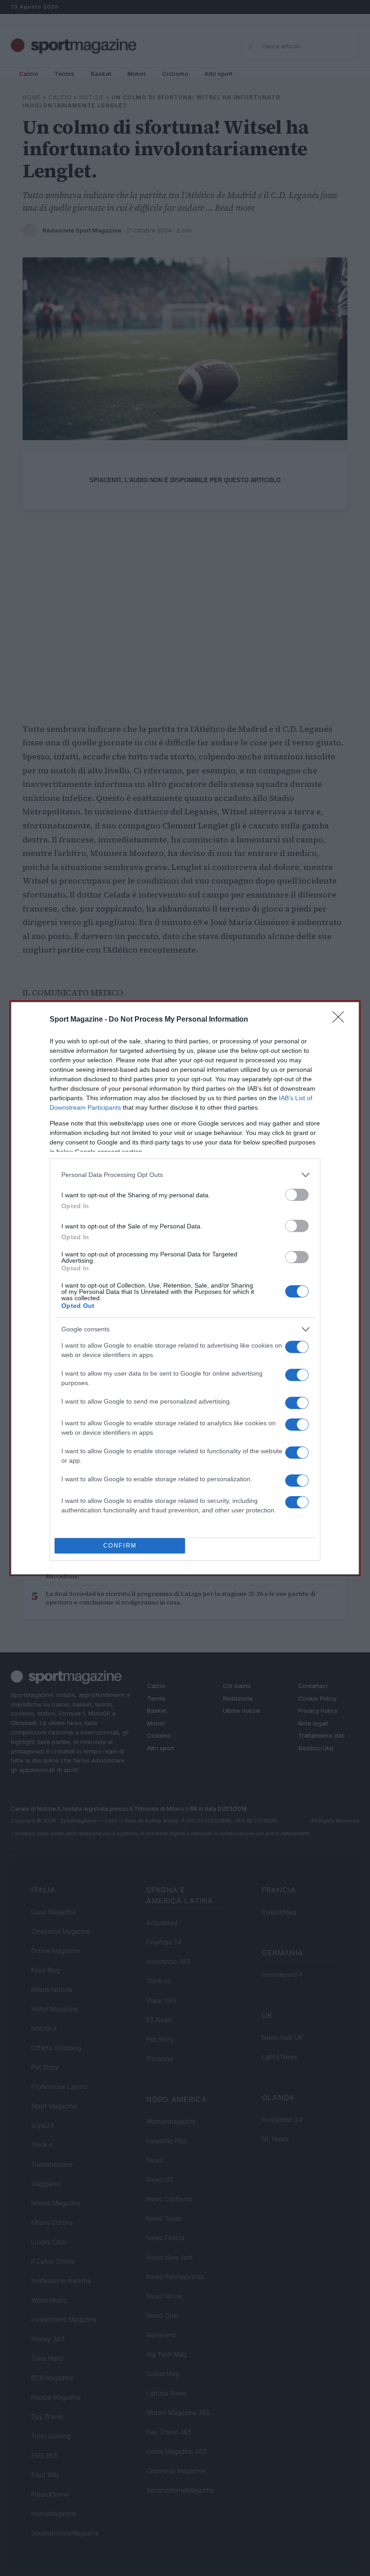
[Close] (341, 1020)
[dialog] (185, 1288)
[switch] (297, 1195)
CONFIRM (120, 1546)
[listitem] (185, 1175)
